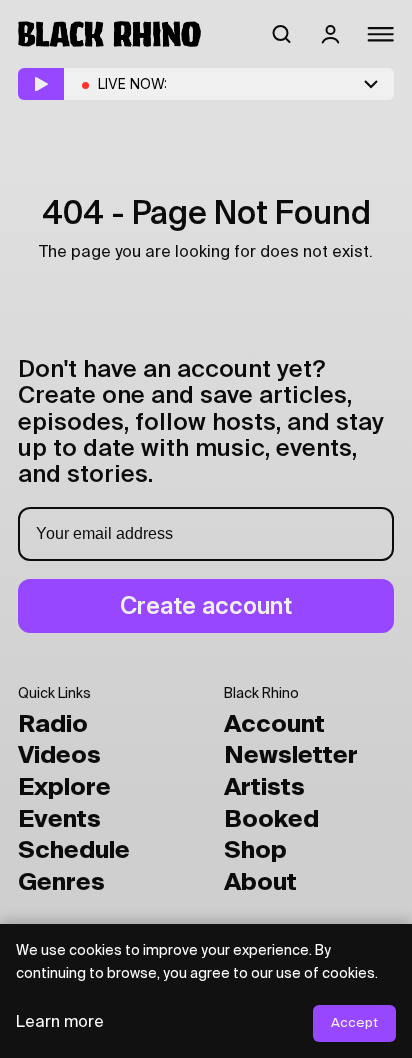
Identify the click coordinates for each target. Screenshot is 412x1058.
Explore (64, 788)
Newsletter (291, 756)
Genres (61, 883)
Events (59, 820)
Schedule (74, 851)
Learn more (60, 1023)
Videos (59, 756)
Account (274, 725)
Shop (255, 851)
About (260, 883)
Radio (53, 725)
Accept (354, 1023)
